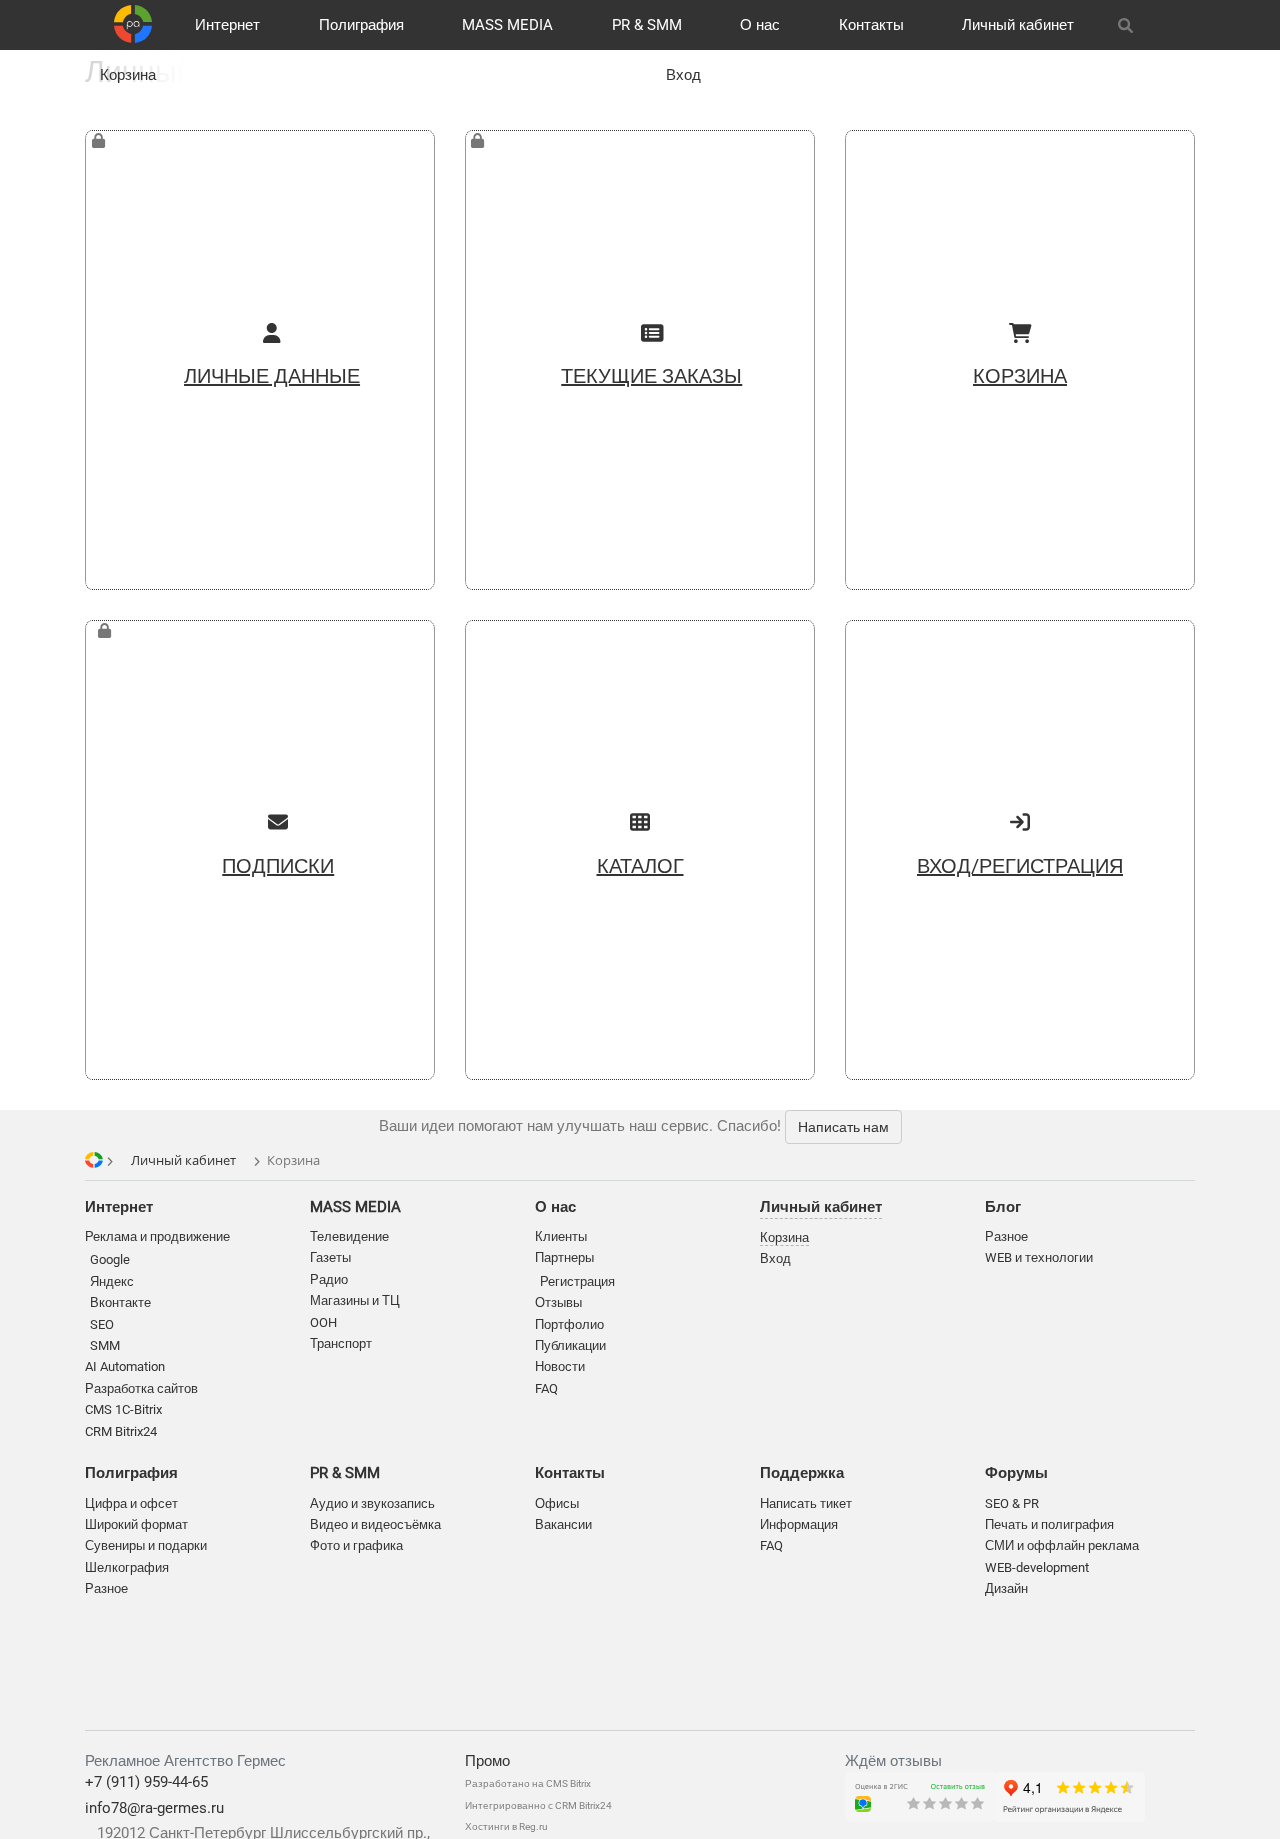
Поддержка (802, 1473)
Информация (799, 1524)
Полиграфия (361, 25)
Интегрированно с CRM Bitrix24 (538, 1805)
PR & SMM (647, 25)
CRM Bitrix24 (121, 1431)
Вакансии (563, 1524)
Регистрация (577, 1281)
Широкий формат (136, 1524)
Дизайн (1006, 1588)
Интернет (227, 25)
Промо (487, 1761)
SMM (105, 1345)
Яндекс (112, 1281)
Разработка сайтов (141, 1388)
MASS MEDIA (507, 25)
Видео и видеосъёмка (375, 1524)
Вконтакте (120, 1302)
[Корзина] (1171, 25)
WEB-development (1037, 1567)
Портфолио (569, 1324)
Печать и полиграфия (1049, 1524)
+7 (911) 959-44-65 (146, 1782)
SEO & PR (1012, 1503)
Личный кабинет (1018, 25)
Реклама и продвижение (157, 1236)
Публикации (570, 1345)
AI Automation (125, 1366)
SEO (102, 1324)
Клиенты (561, 1236)
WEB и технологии (1039, 1257)
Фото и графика (356, 1545)
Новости (560, 1366)
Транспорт (341, 1343)
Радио (329, 1279)
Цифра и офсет (131, 1503)
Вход (683, 75)
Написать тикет (806, 1503)
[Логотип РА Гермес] (133, 24)
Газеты (330, 1257)
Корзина (128, 75)
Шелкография (127, 1567)
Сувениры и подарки (146, 1545)
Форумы (1016, 1473)
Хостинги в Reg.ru (506, 1826)
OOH (323, 1322)
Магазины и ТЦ (355, 1300)
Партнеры (564, 1257)
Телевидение (349, 1236)
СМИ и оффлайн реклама (1062, 1545)
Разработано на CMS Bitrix (528, 1783)
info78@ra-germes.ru (154, 1808)
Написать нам (843, 1127)
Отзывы (558, 1302)
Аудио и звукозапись (372, 1503)
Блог (1003, 1207)
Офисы (557, 1503)
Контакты (871, 25)
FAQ (546, 1388)
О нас (760, 25)
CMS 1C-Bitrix (123, 1409)
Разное (106, 1588)
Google (110, 1259)
